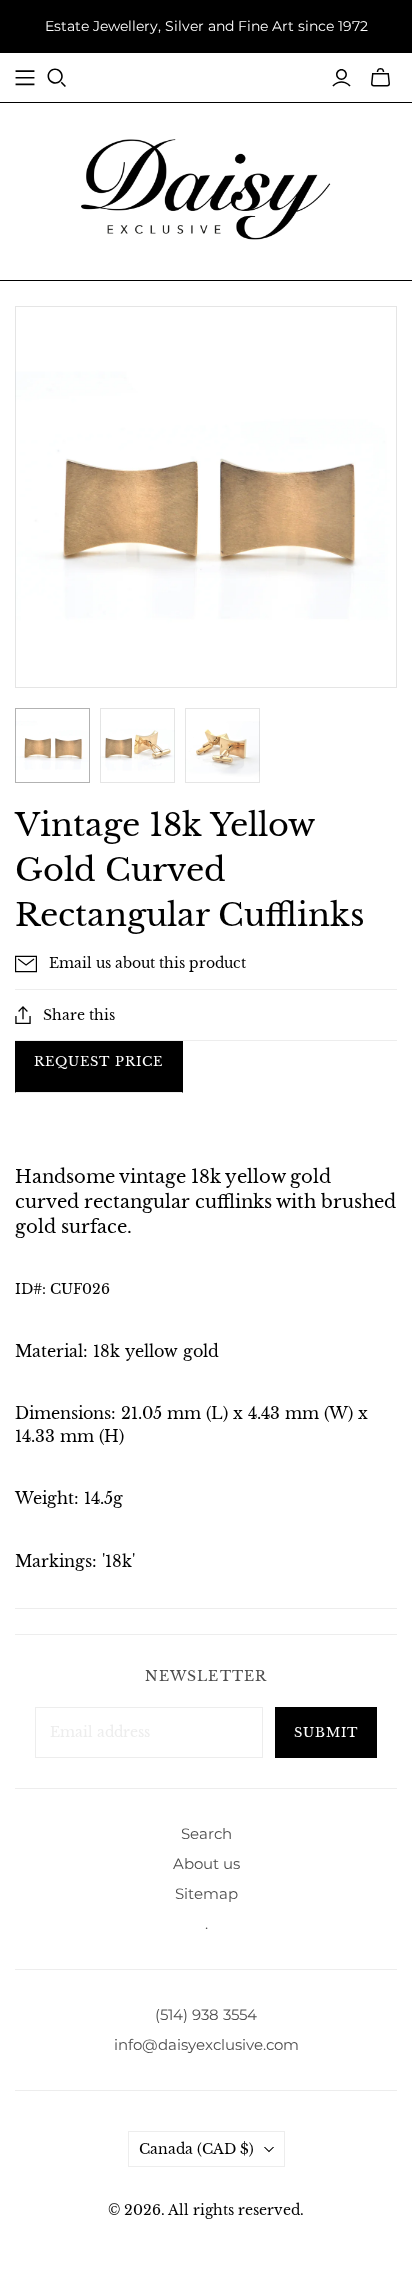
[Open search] (57, 78)
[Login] (341, 78)
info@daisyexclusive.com (206, 2044)
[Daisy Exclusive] (206, 188)
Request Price (99, 1061)
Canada (196, 2149)
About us (206, 1863)
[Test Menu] (25, 78)
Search (206, 1833)
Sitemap (206, 1893)
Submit (326, 1732)
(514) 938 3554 (206, 2014)
